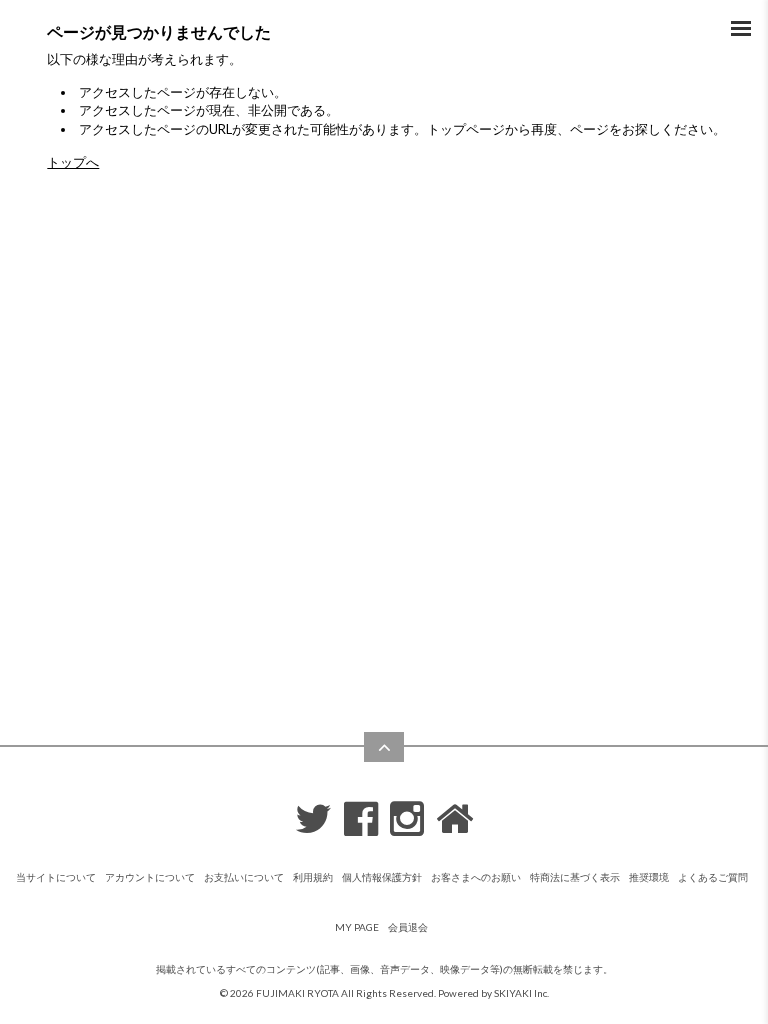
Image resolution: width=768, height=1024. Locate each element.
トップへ (73, 162)
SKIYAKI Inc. (521, 993)
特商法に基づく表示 (575, 877)
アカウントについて (150, 877)
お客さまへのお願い (476, 877)
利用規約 (313, 877)
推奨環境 (649, 877)
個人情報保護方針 (382, 877)
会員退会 (408, 927)
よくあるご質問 (713, 877)
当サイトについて (56, 877)
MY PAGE (357, 927)
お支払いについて (244, 877)
